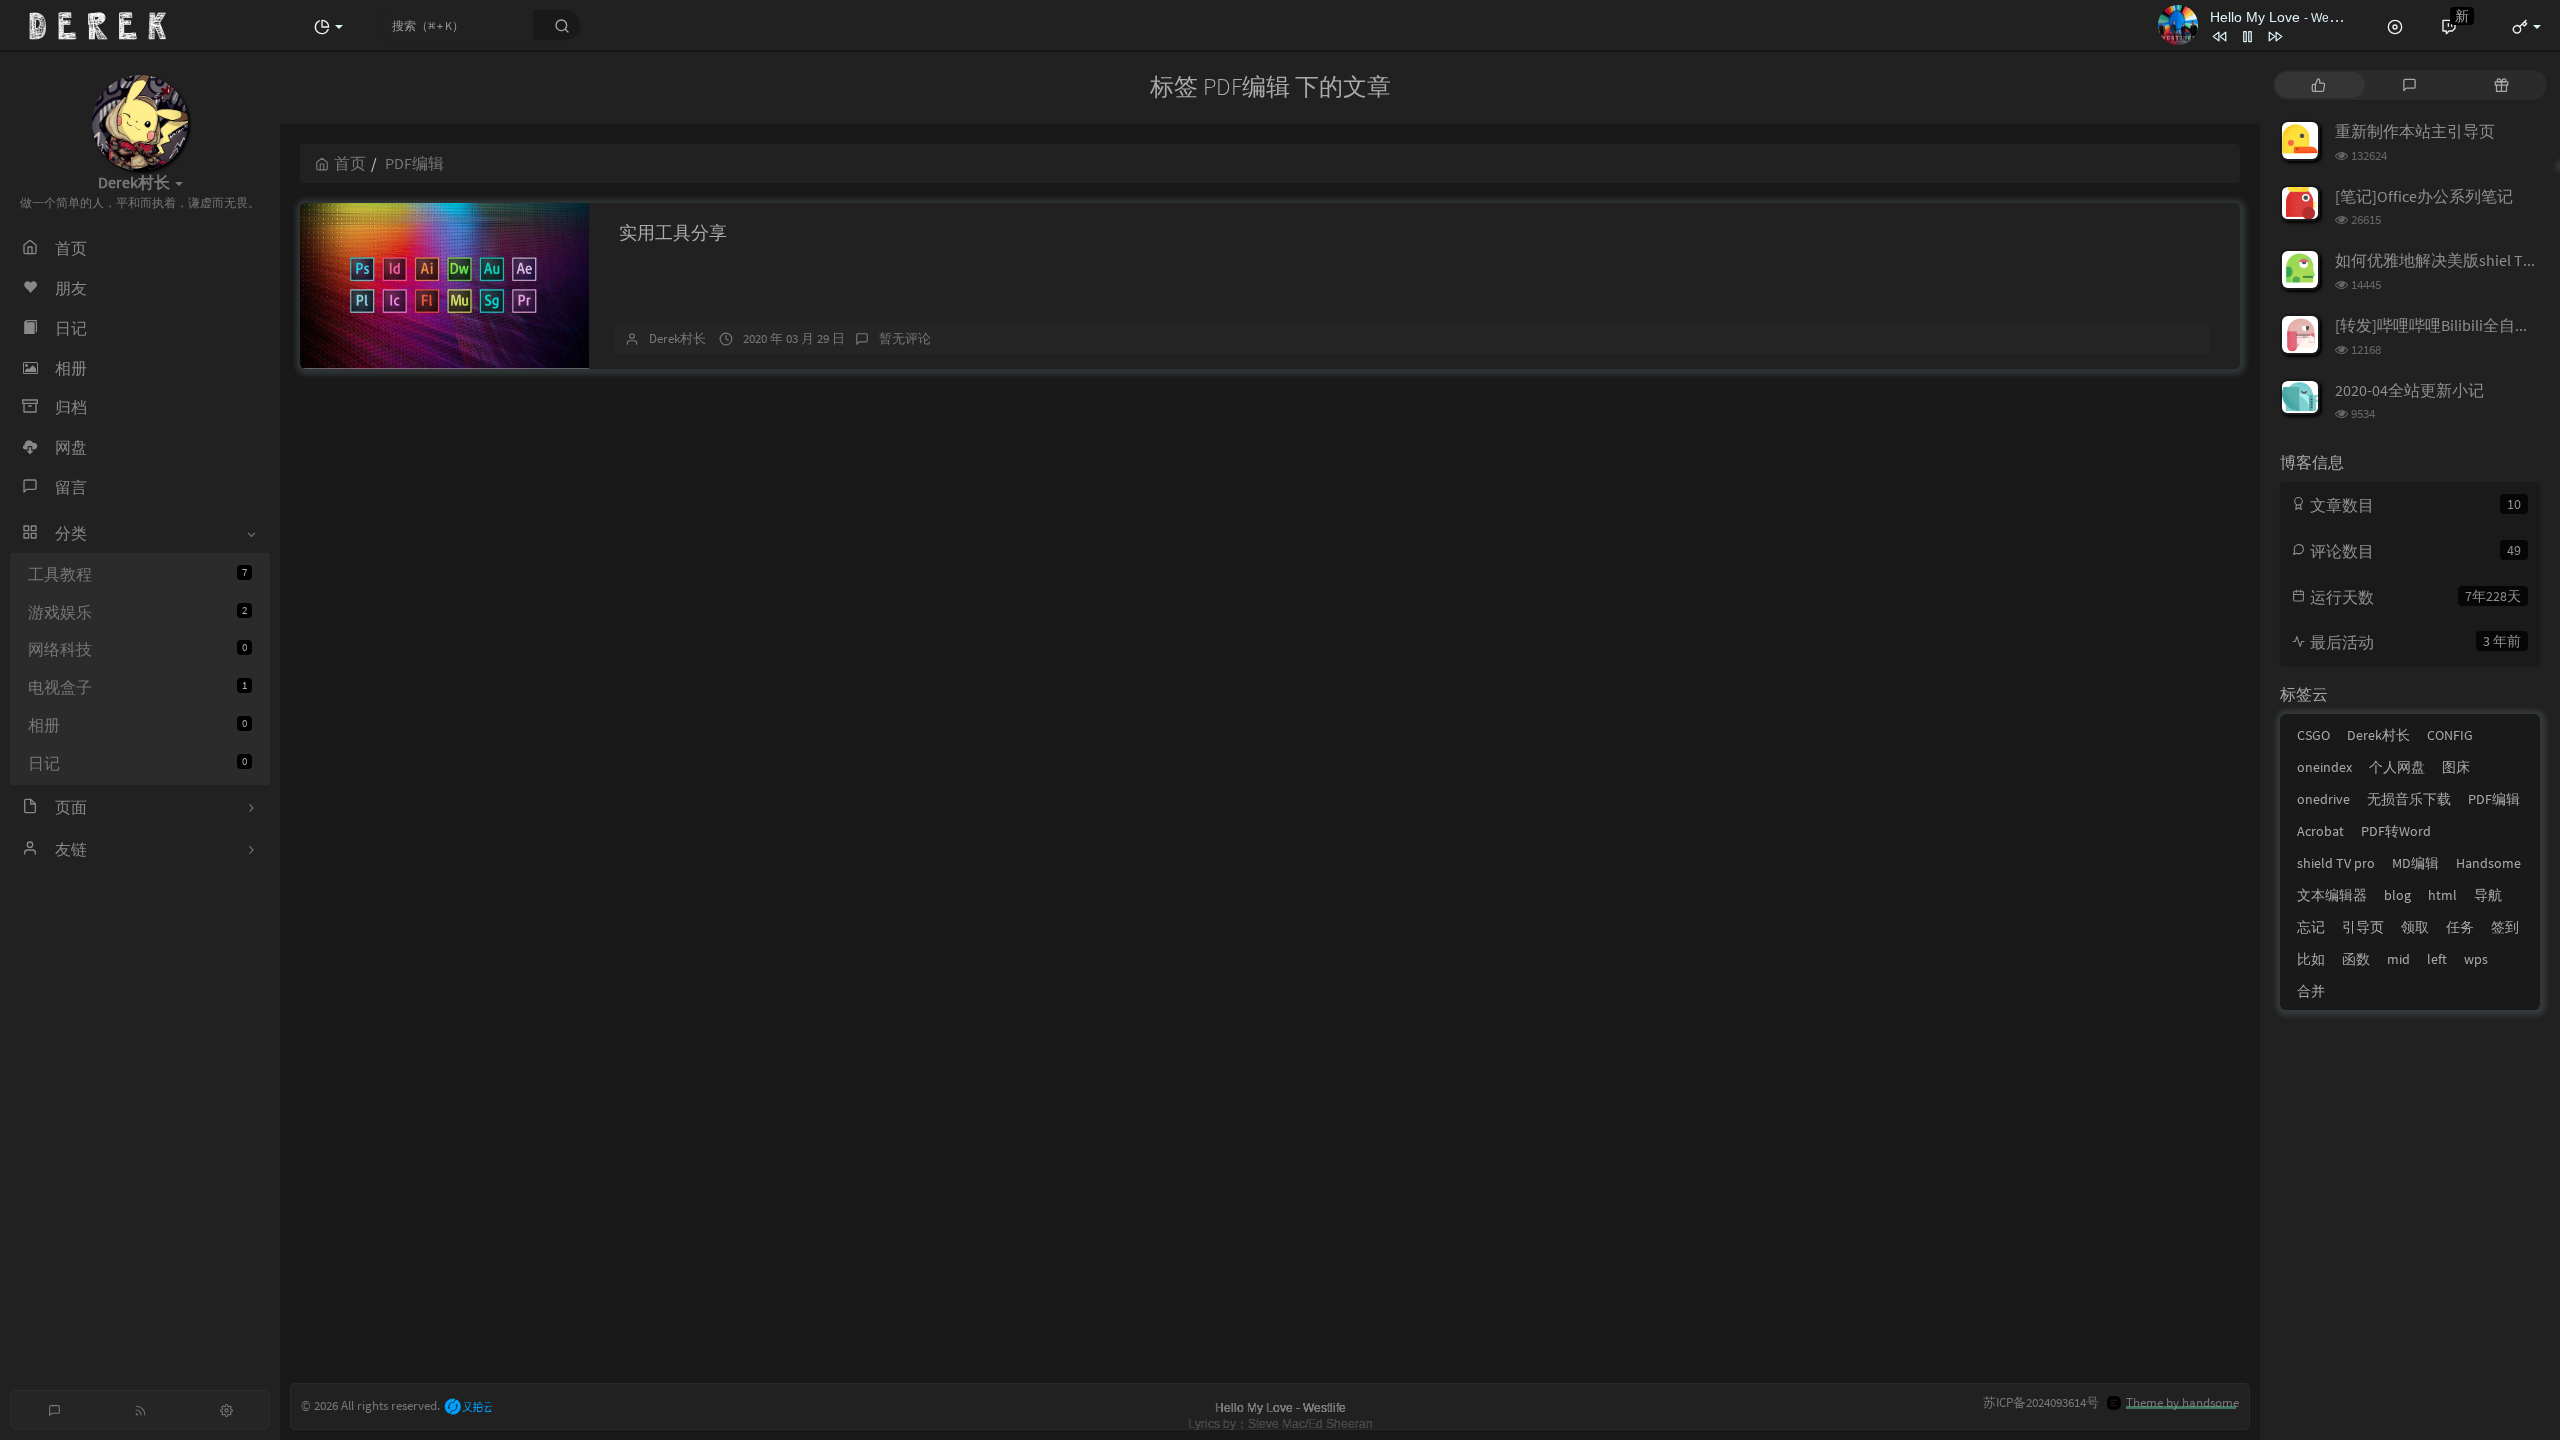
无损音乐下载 (2409, 799)
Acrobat (2320, 831)
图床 (2456, 767)
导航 (2488, 895)
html (2442, 895)
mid (2398, 959)
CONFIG (2450, 735)
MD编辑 (2415, 863)
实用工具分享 (673, 232)
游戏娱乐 (137, 612)
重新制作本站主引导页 (2415, 131)
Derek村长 (677, 338)
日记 (137, 763)
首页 (350, 163)
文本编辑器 (2332, 895)
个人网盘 (2397, 767)
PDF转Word (2396, 831)
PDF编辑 (2494, 799)
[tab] (2318, 85)
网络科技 (137, 649)
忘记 (2311, 927)
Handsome (2488, 863)
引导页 (2363, 927)
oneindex (2324, 767)
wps (2476, 959)
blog (2397, 895)
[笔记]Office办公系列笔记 (2424, 196)
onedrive (2323, 799)
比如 (2311, 959)
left (2437, 959)
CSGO (2313, 735)
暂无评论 (905, 338)
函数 (2356, 959)
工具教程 (137, 574)
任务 (2460, 927)
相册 (137, 725)
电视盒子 (137, 687)
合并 (2311, 991)
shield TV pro (2336, 863)
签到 (2505, 927)
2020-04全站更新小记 (2409, 390)
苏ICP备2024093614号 (2041, 1402)
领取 (2415, 927)
